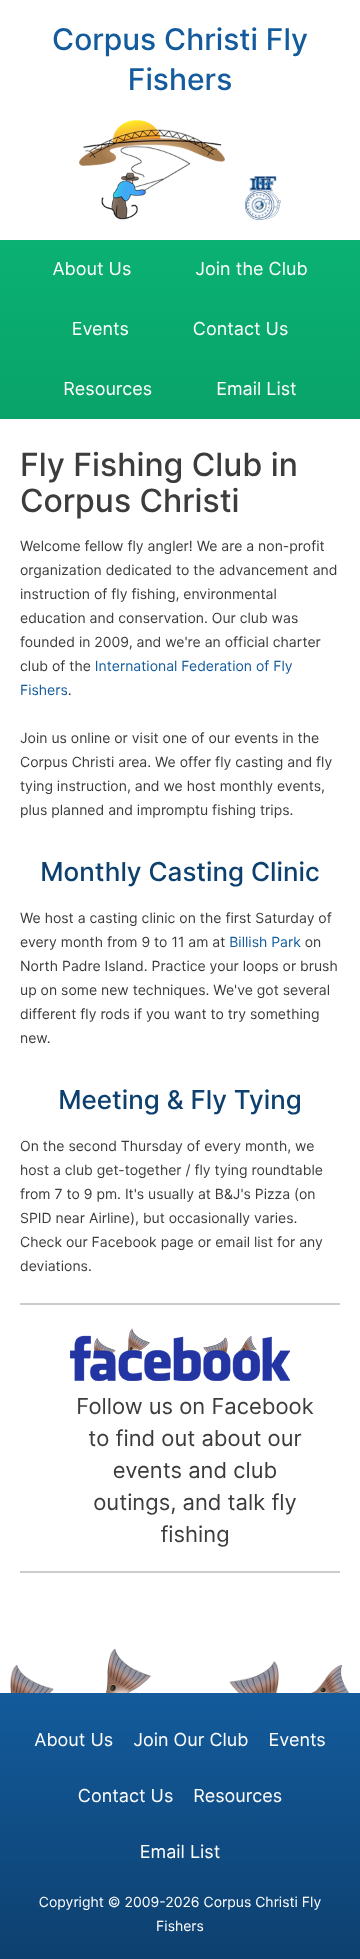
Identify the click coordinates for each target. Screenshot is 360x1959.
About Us (91, 269)
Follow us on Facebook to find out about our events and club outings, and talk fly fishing (194, 1471)
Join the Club (251, 269)
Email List (256, 389)
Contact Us (240, 329)
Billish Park (265, 942)
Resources (107, 389)
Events (100, 329)
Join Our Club (190, 1740)
